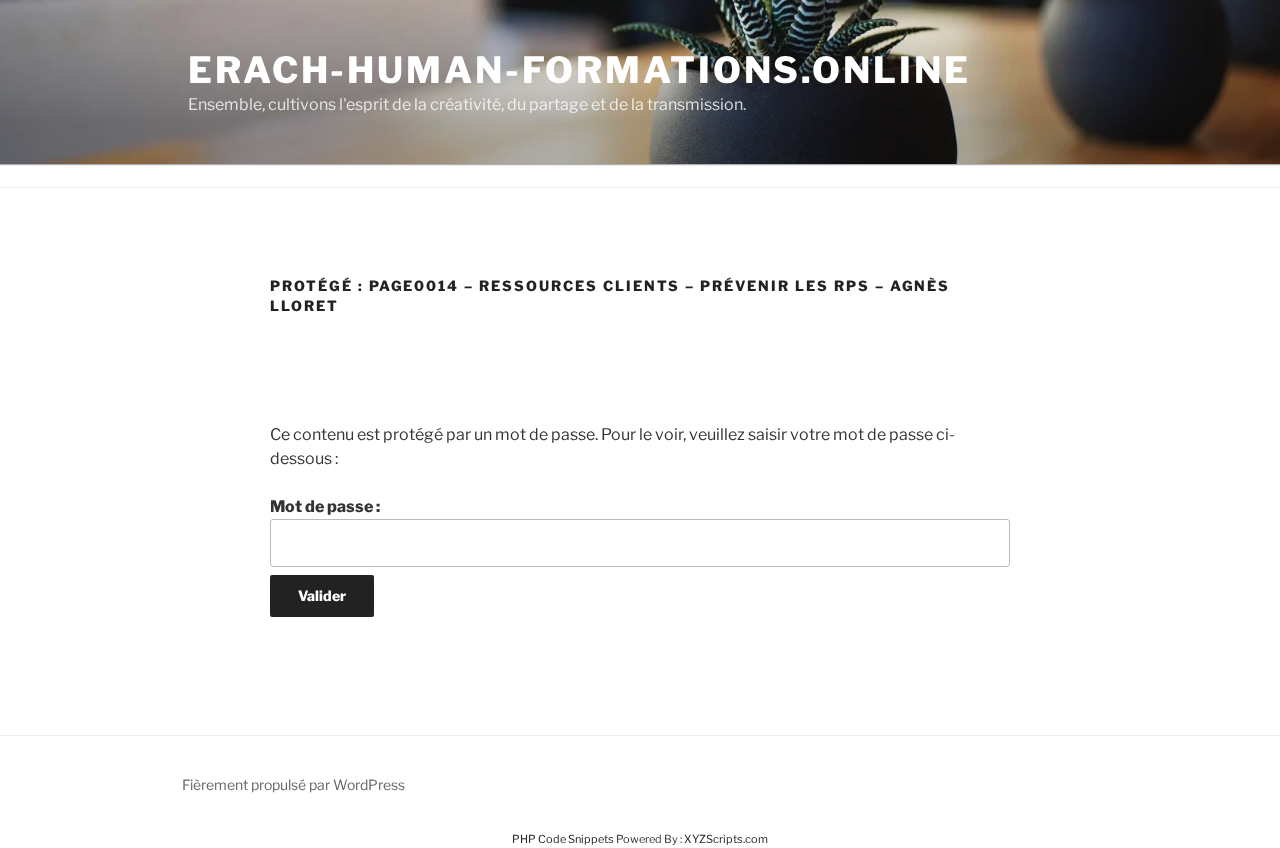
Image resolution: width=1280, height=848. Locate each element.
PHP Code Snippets (563, 839)
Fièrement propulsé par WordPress (293, 784)
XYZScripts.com (726, 839)
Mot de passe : (325, 506)
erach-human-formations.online (579, 70)
